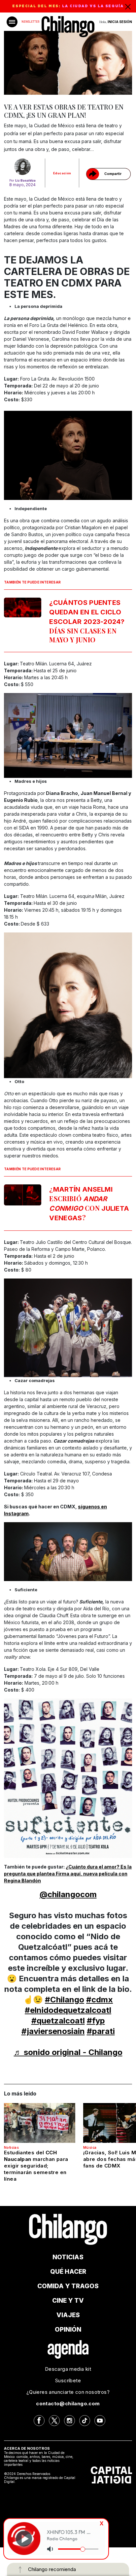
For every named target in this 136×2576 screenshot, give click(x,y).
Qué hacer (68, 2272)
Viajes (68, 2315)
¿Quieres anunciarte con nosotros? (68, 2392)
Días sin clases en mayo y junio (87, 621)
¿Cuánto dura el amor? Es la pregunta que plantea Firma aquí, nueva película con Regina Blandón (68, 1874)
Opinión (68, 2329)
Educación (62, 173)
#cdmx (100, 2000)
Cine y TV (68, 2301)
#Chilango (65, 2000)
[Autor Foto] (22, 167)
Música (90, 2147)
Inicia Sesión (120, 22)
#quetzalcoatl (58, 2021)
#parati (101, 2031)
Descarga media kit (68, 2369)
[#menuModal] (12, 22)
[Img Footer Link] (68, 2349)
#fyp (96, 2021)
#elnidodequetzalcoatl (68, 2010)
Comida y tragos (68, 2286)
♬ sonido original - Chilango (68, 2052)
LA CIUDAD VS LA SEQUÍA (93, 6)
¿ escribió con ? (89, 1203)
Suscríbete (68, 2380)
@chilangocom (68, 1894)
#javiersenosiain (53, 2031)
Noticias (11, 2147)
